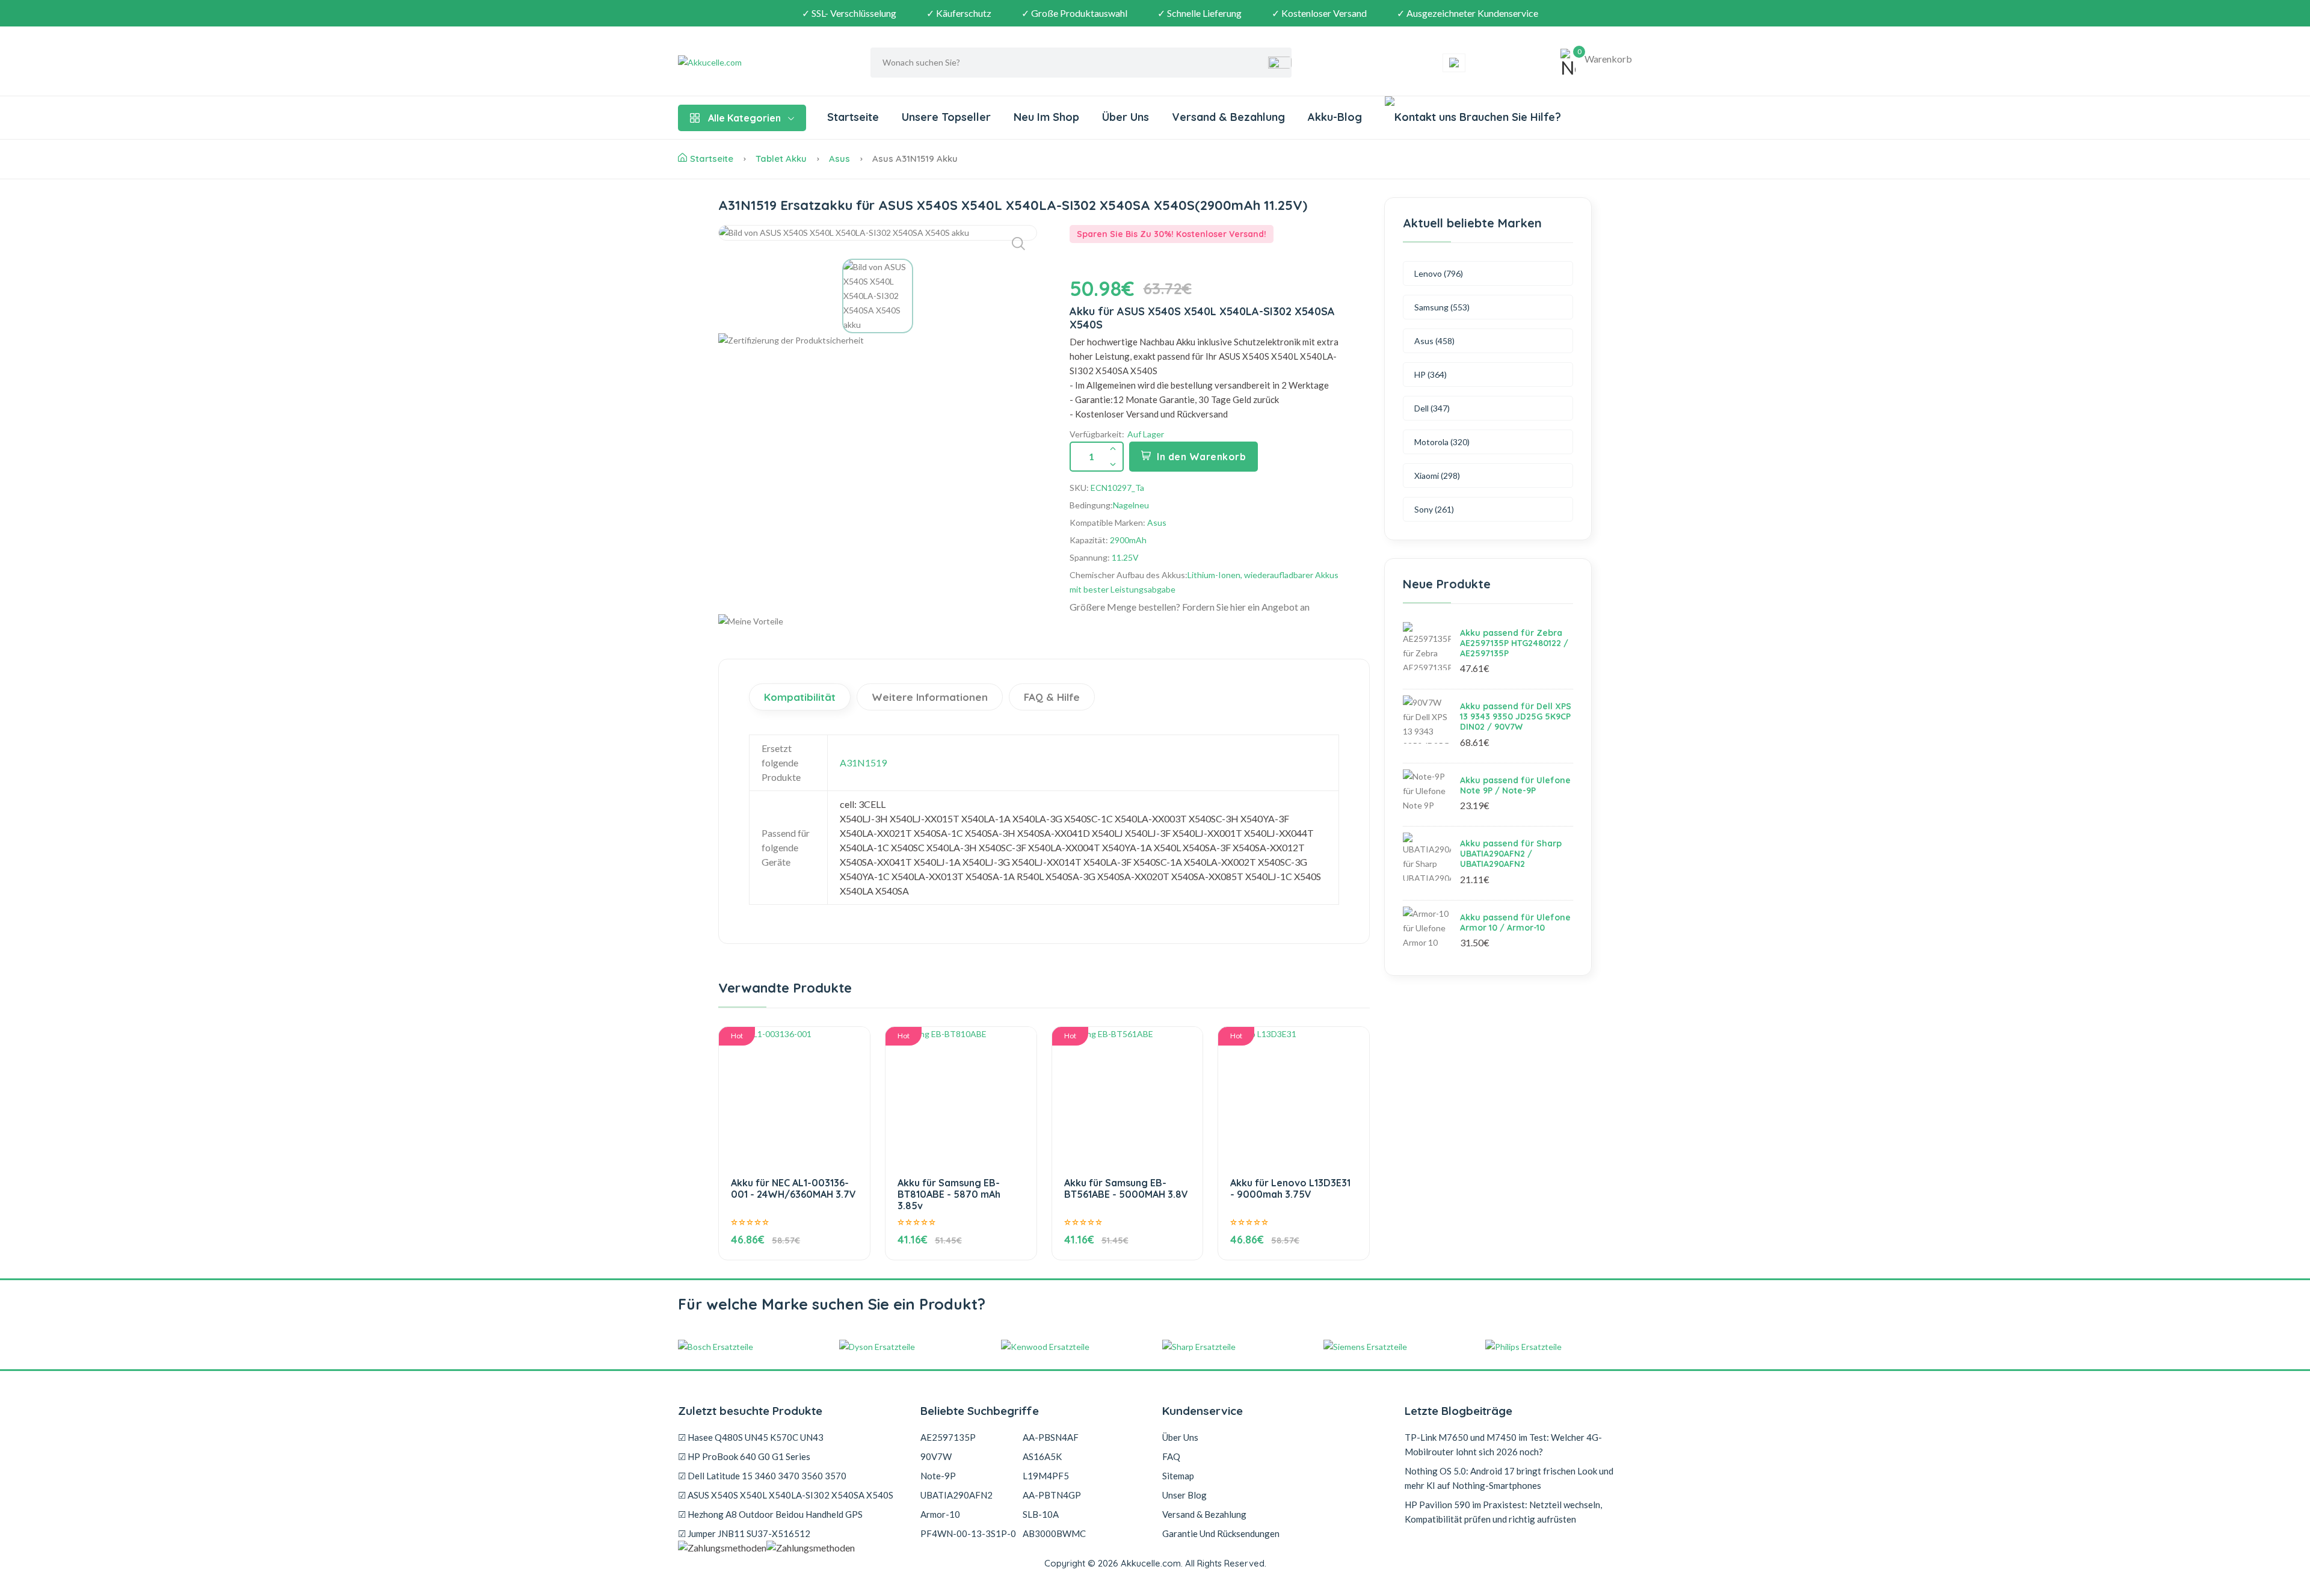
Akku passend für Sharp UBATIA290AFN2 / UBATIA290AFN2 (1511, 854)
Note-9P (938, 1476)
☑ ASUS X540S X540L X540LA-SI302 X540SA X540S (786, 1495)
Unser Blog (1184, 1495)
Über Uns (1126, 117)
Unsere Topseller (946, 117)
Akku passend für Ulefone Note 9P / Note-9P (1515, 785)
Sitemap (1178, 1476)
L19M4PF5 (1046, 1476)
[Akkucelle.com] (753, 63)
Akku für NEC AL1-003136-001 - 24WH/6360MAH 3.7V (793, 1188)
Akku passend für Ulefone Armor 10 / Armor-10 (1515, 923)
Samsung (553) (1442, 307)
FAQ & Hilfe (1052, 697)
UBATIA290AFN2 (956, 1495)
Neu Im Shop (1046, 117)
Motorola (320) (1442, 442)
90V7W (936, 1456)
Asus (839, 159)
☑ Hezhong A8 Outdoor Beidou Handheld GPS (770, 1514)
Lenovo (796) (1439, 273)
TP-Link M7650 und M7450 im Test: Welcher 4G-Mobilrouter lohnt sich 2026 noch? (1503, 1444)
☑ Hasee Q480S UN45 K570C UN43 (751, 1437)
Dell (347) (1432, 408)
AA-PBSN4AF (1051, 1437)
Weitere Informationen (930, 697)
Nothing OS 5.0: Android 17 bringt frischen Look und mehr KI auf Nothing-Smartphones (1509, 1478)
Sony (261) (1434, 509)
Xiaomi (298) (1437, 476)
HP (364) (1431, 374)
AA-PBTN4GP (1052, 1495)
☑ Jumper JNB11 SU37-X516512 (744, 1533)
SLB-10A (1041, 1514)
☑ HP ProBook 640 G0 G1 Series (744, 1456)
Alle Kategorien (744, 118)
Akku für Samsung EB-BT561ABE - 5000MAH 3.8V (1126, 1188)
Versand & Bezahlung (1228, 117)
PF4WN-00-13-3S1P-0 (968, 1533)
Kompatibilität (800, 697)
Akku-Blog (1335, 117)
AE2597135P (948, 1437)
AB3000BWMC (1054, 1533)
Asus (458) (1434, 341)
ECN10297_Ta (1117, 488)
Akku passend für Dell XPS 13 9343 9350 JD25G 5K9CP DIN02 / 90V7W (1516, 716)
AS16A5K (1042, 1456)
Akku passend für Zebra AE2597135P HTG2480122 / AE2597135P (1514, 643)
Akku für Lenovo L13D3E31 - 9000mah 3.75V (1290, 1188)
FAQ (1171, 1456)
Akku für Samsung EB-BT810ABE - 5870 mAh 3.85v (949, 1194)
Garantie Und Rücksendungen (1221, 1533)
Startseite (853, 117)
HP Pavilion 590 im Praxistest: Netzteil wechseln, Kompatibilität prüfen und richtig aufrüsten (1503, 1512)
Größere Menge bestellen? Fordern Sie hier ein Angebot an (1190, 607)
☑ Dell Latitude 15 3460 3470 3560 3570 (762, 1476)
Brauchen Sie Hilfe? (1509, 117)
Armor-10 (940, 1514)
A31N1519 (863, 763)
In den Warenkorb (1201, 457)
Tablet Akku (781, 159)
